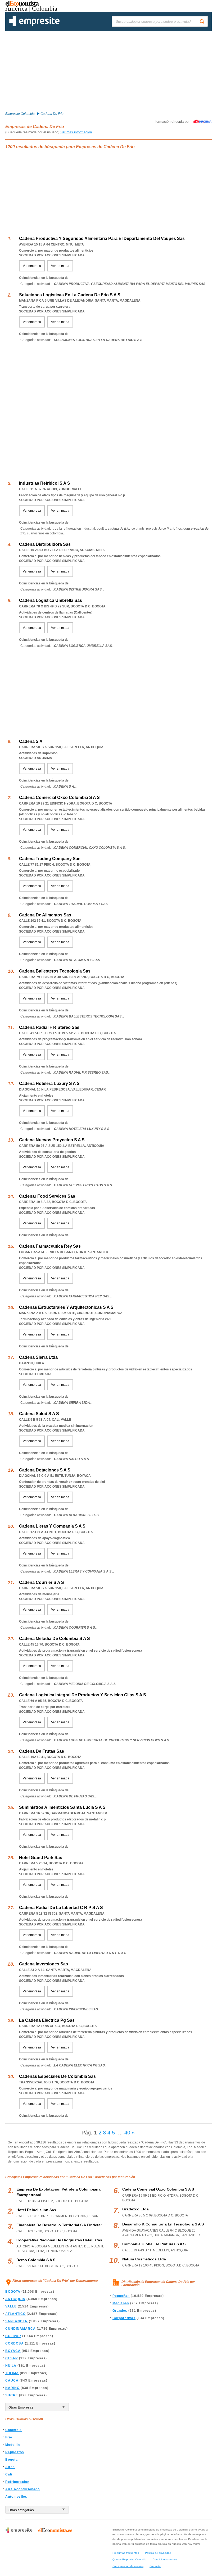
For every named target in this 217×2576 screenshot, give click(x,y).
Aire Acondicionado (22, 2489)
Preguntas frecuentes (126, 2553)
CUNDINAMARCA (21, 2329)
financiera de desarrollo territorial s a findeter (59, 2225)
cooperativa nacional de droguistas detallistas (59, 2240)
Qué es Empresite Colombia (130, 2559)
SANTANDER (17, 2321)
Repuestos (15, 2452)
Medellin (13, 2445)
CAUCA (12, 2380)
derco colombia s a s (36, 2260)
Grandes (120, 2311)
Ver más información (76, 132)
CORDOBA (15, 2343)
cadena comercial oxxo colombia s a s (158, 2189)
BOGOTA (13, 2292)
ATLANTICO (15, 2314)
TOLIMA (12, 2373)
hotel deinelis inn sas (36, 2210)
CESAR (12, 2358)
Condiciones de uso (165, 2559)
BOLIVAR (13, 2336)
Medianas (121, 2303)
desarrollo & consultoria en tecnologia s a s (163, 2224)
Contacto (155, 2566)
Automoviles (16, 2497)
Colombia (13, 2430)
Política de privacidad (158, 2553)
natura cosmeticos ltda (144, 2259)
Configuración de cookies (128, 2566)
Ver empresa (32, 266)
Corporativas (124, 2318)
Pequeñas (121, 2296)
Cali (9, 2474)
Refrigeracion (17, 2482)
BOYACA (13, 2351)
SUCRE (12, 2395)
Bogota (12, 2460)
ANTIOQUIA (15, 2299)
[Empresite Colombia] (34, 25)
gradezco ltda (135, 2209)
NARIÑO (12, 2388)
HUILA (11, 2366)
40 (127, 2133)
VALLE (11, 2306)
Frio (9, 2437)
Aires (10, 2467)
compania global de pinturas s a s (154, 2244)
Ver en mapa (60, 266)
